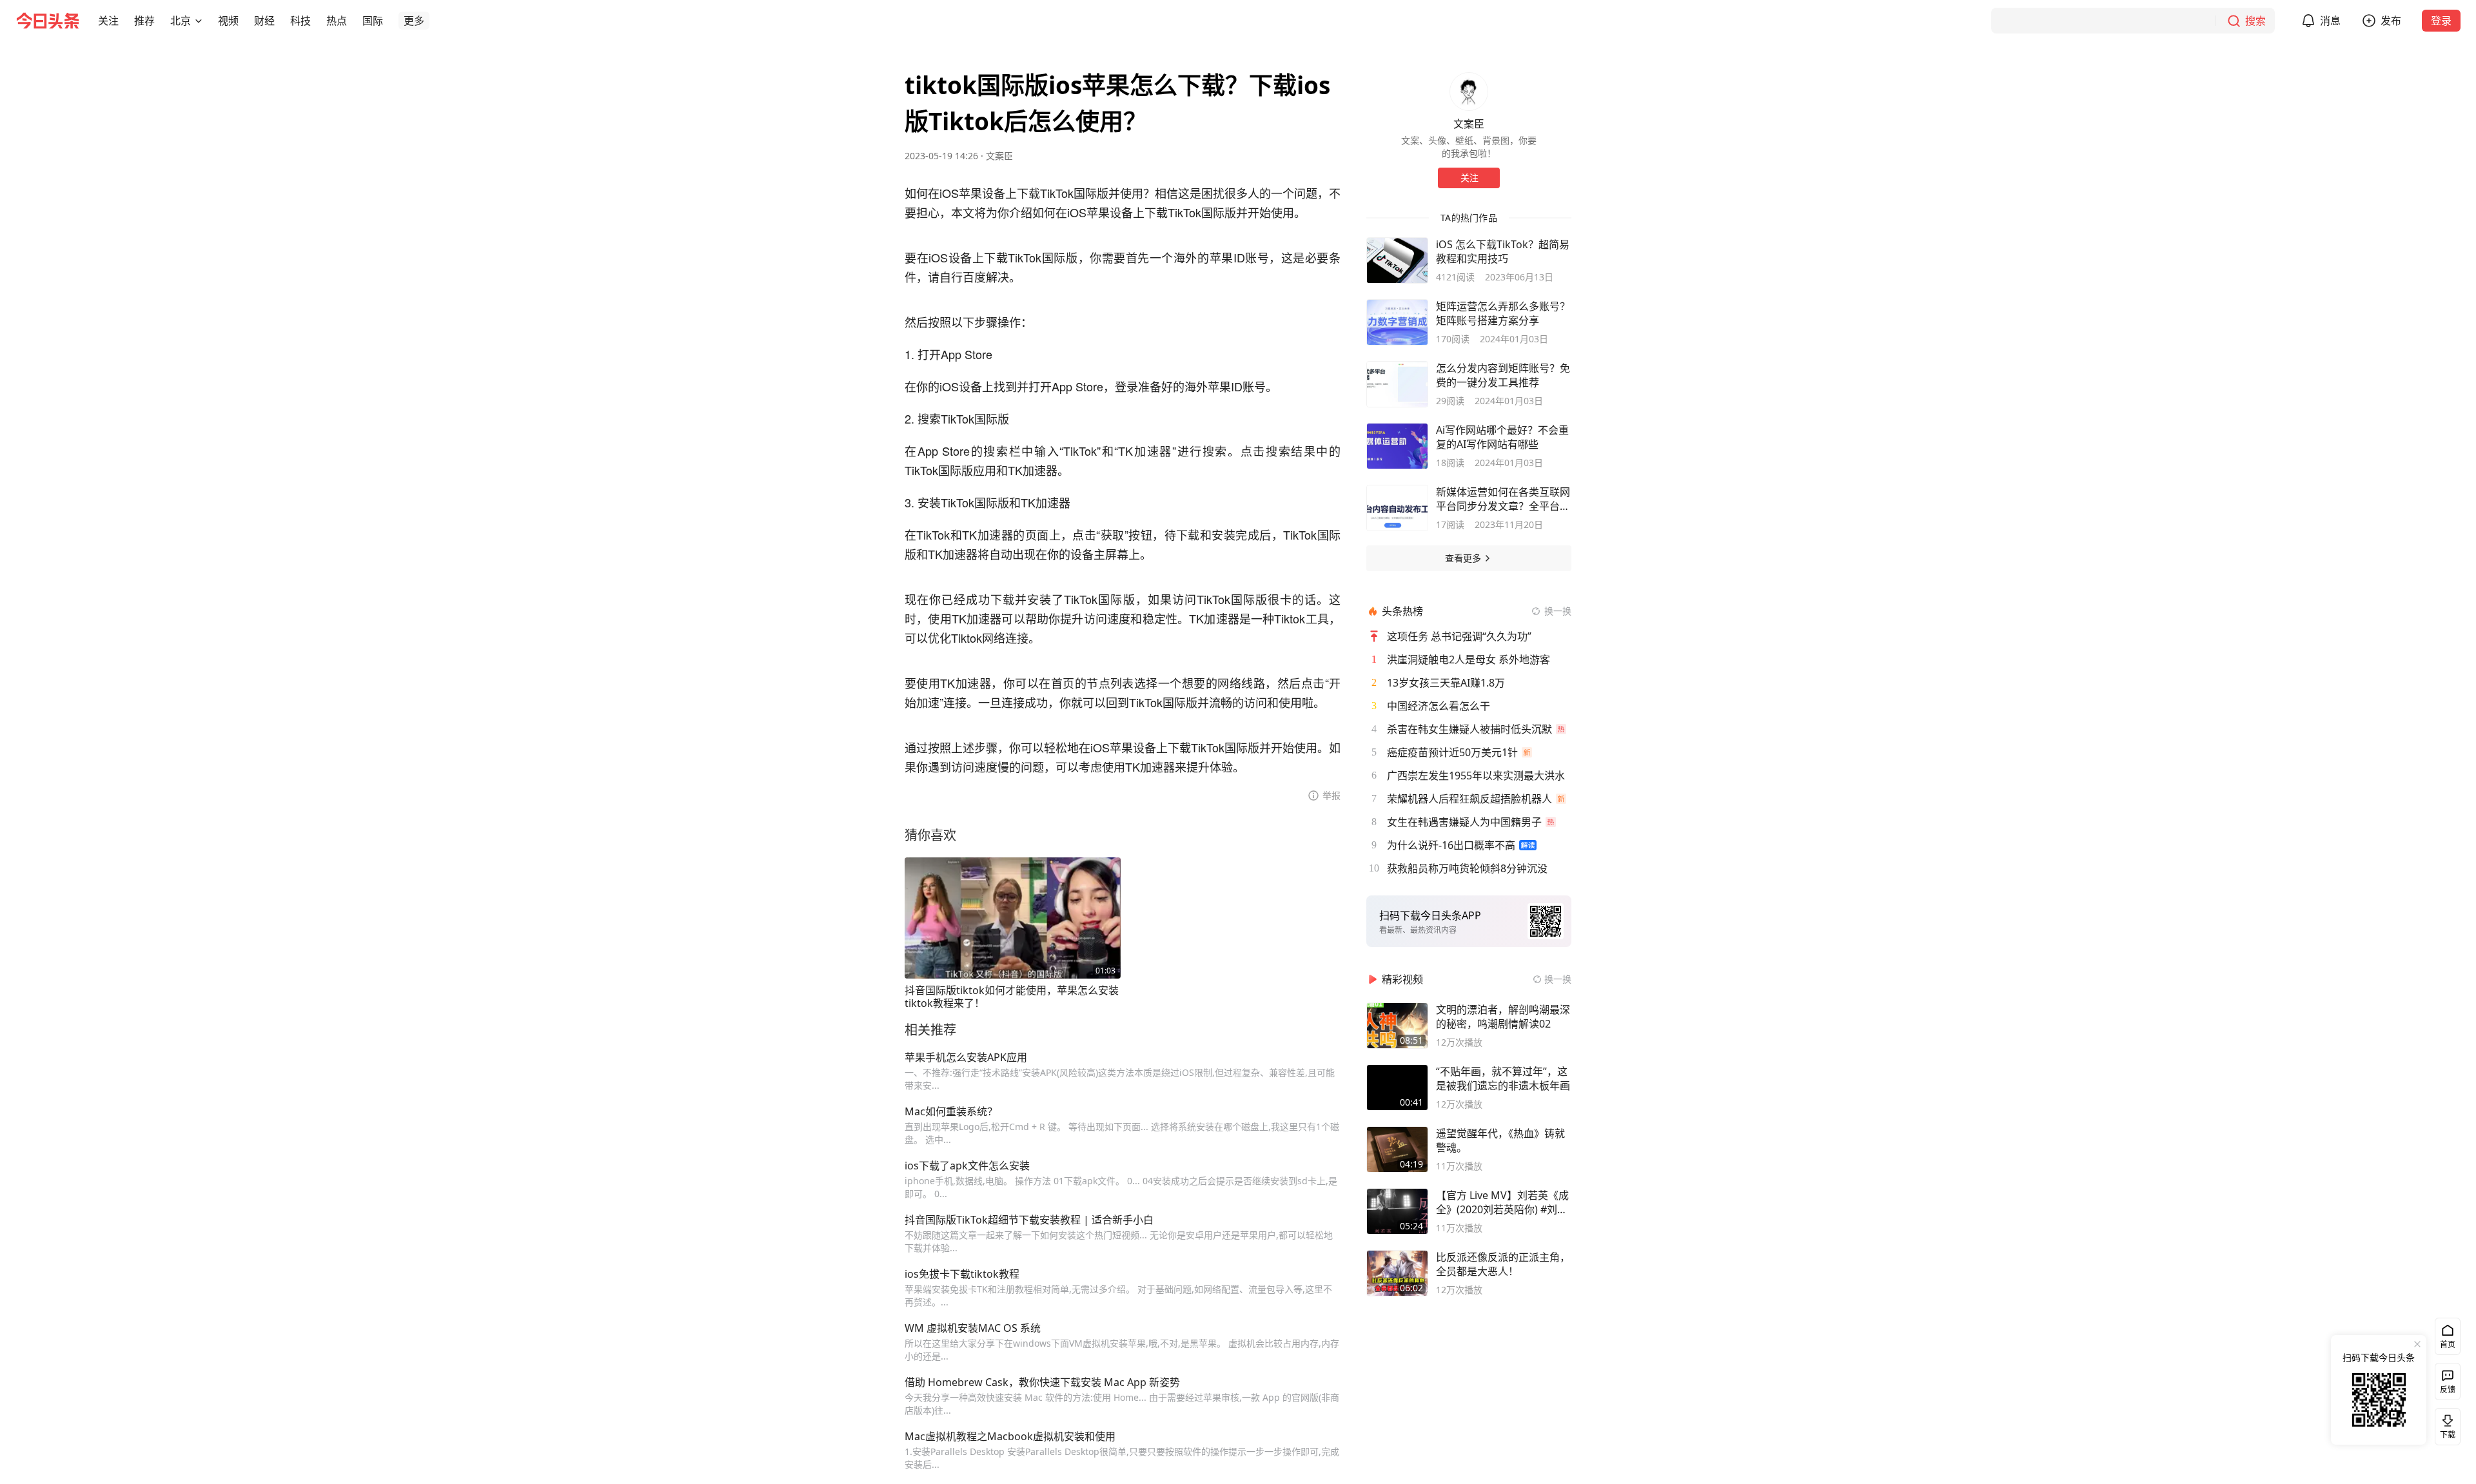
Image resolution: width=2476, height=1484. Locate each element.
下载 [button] (2445, 1424)
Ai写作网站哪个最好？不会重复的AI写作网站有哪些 (1502, 437)
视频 (228, 21)
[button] (108, 21)
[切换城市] (199, 21)
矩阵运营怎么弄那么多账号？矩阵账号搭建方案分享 (1503, 313)
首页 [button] (2448, 1344)
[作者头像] (1469, 92)
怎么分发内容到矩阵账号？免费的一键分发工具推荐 (1503, 375)
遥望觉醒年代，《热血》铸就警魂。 (1500, 1140)
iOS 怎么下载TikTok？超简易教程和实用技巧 (1503, 251)
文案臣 (999, 156)
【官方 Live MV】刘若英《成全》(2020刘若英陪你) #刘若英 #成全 (1502, 1202)
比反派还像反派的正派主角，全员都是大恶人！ (1503, 1264)
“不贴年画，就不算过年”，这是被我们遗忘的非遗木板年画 (1503, 1079)
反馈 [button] (2448, 1390)
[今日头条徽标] (48, 21)
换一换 (1558, 611)
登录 (2441, 21)
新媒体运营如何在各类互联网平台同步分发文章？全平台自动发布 (1503, 499)
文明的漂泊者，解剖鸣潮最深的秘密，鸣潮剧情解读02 (1503, 1017)
